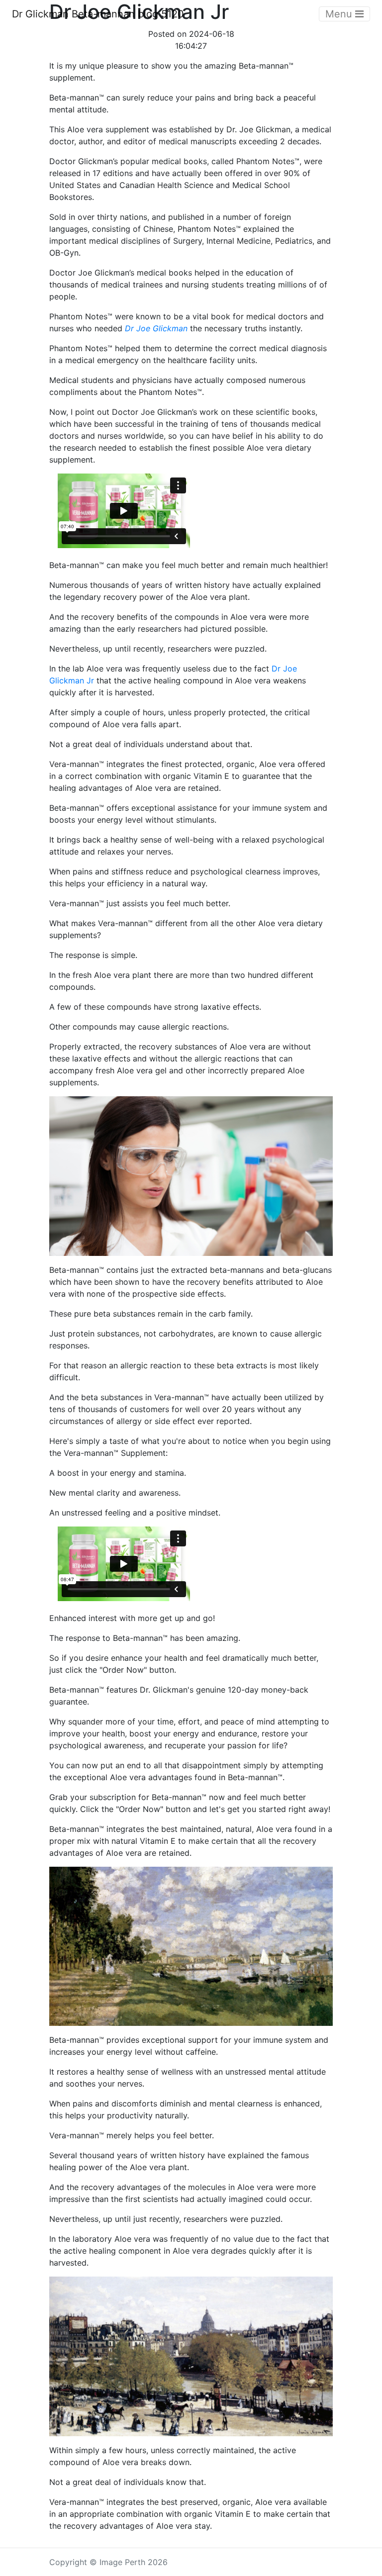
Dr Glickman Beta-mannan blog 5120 (98, 14)
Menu (340, 14)
